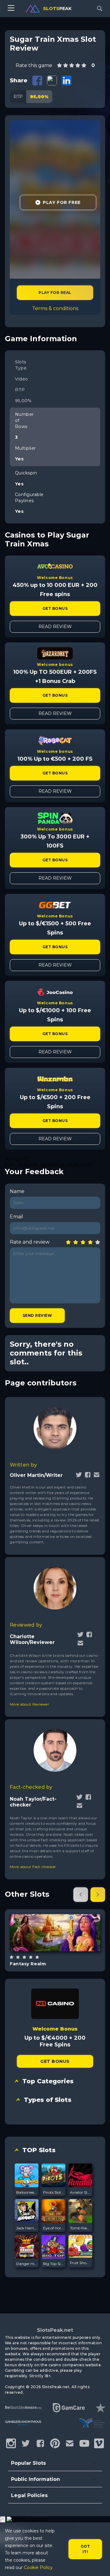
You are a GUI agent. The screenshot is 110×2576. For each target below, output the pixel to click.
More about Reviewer (29, 1704)
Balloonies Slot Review (27, 2192)
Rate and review (30, 1242)
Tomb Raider (80, 2228)
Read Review (55, 627)
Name (17, 1191)
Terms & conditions (55, 308)
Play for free (55, 1932)
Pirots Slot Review (53, 2192)
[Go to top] (98, 2564)
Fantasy (62, 1948)
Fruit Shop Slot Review (80, 2263)
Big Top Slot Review (53, 2264)
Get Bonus (55, 608)
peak (57, 9)
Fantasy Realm (28, 1964)
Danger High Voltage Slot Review (27, 2264)
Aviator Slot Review (80, 2192)
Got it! (85, 2549)
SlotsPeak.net (55, 2330)
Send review (37, 1315)
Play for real (55, 293)
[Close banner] (3, 2519)
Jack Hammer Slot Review (27, 2228)
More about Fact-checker (33, 1867)
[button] (81, 1895)
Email (16, 1217)
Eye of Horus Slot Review (53, 2228)
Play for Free (62, 202)
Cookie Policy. (39, 2567)
